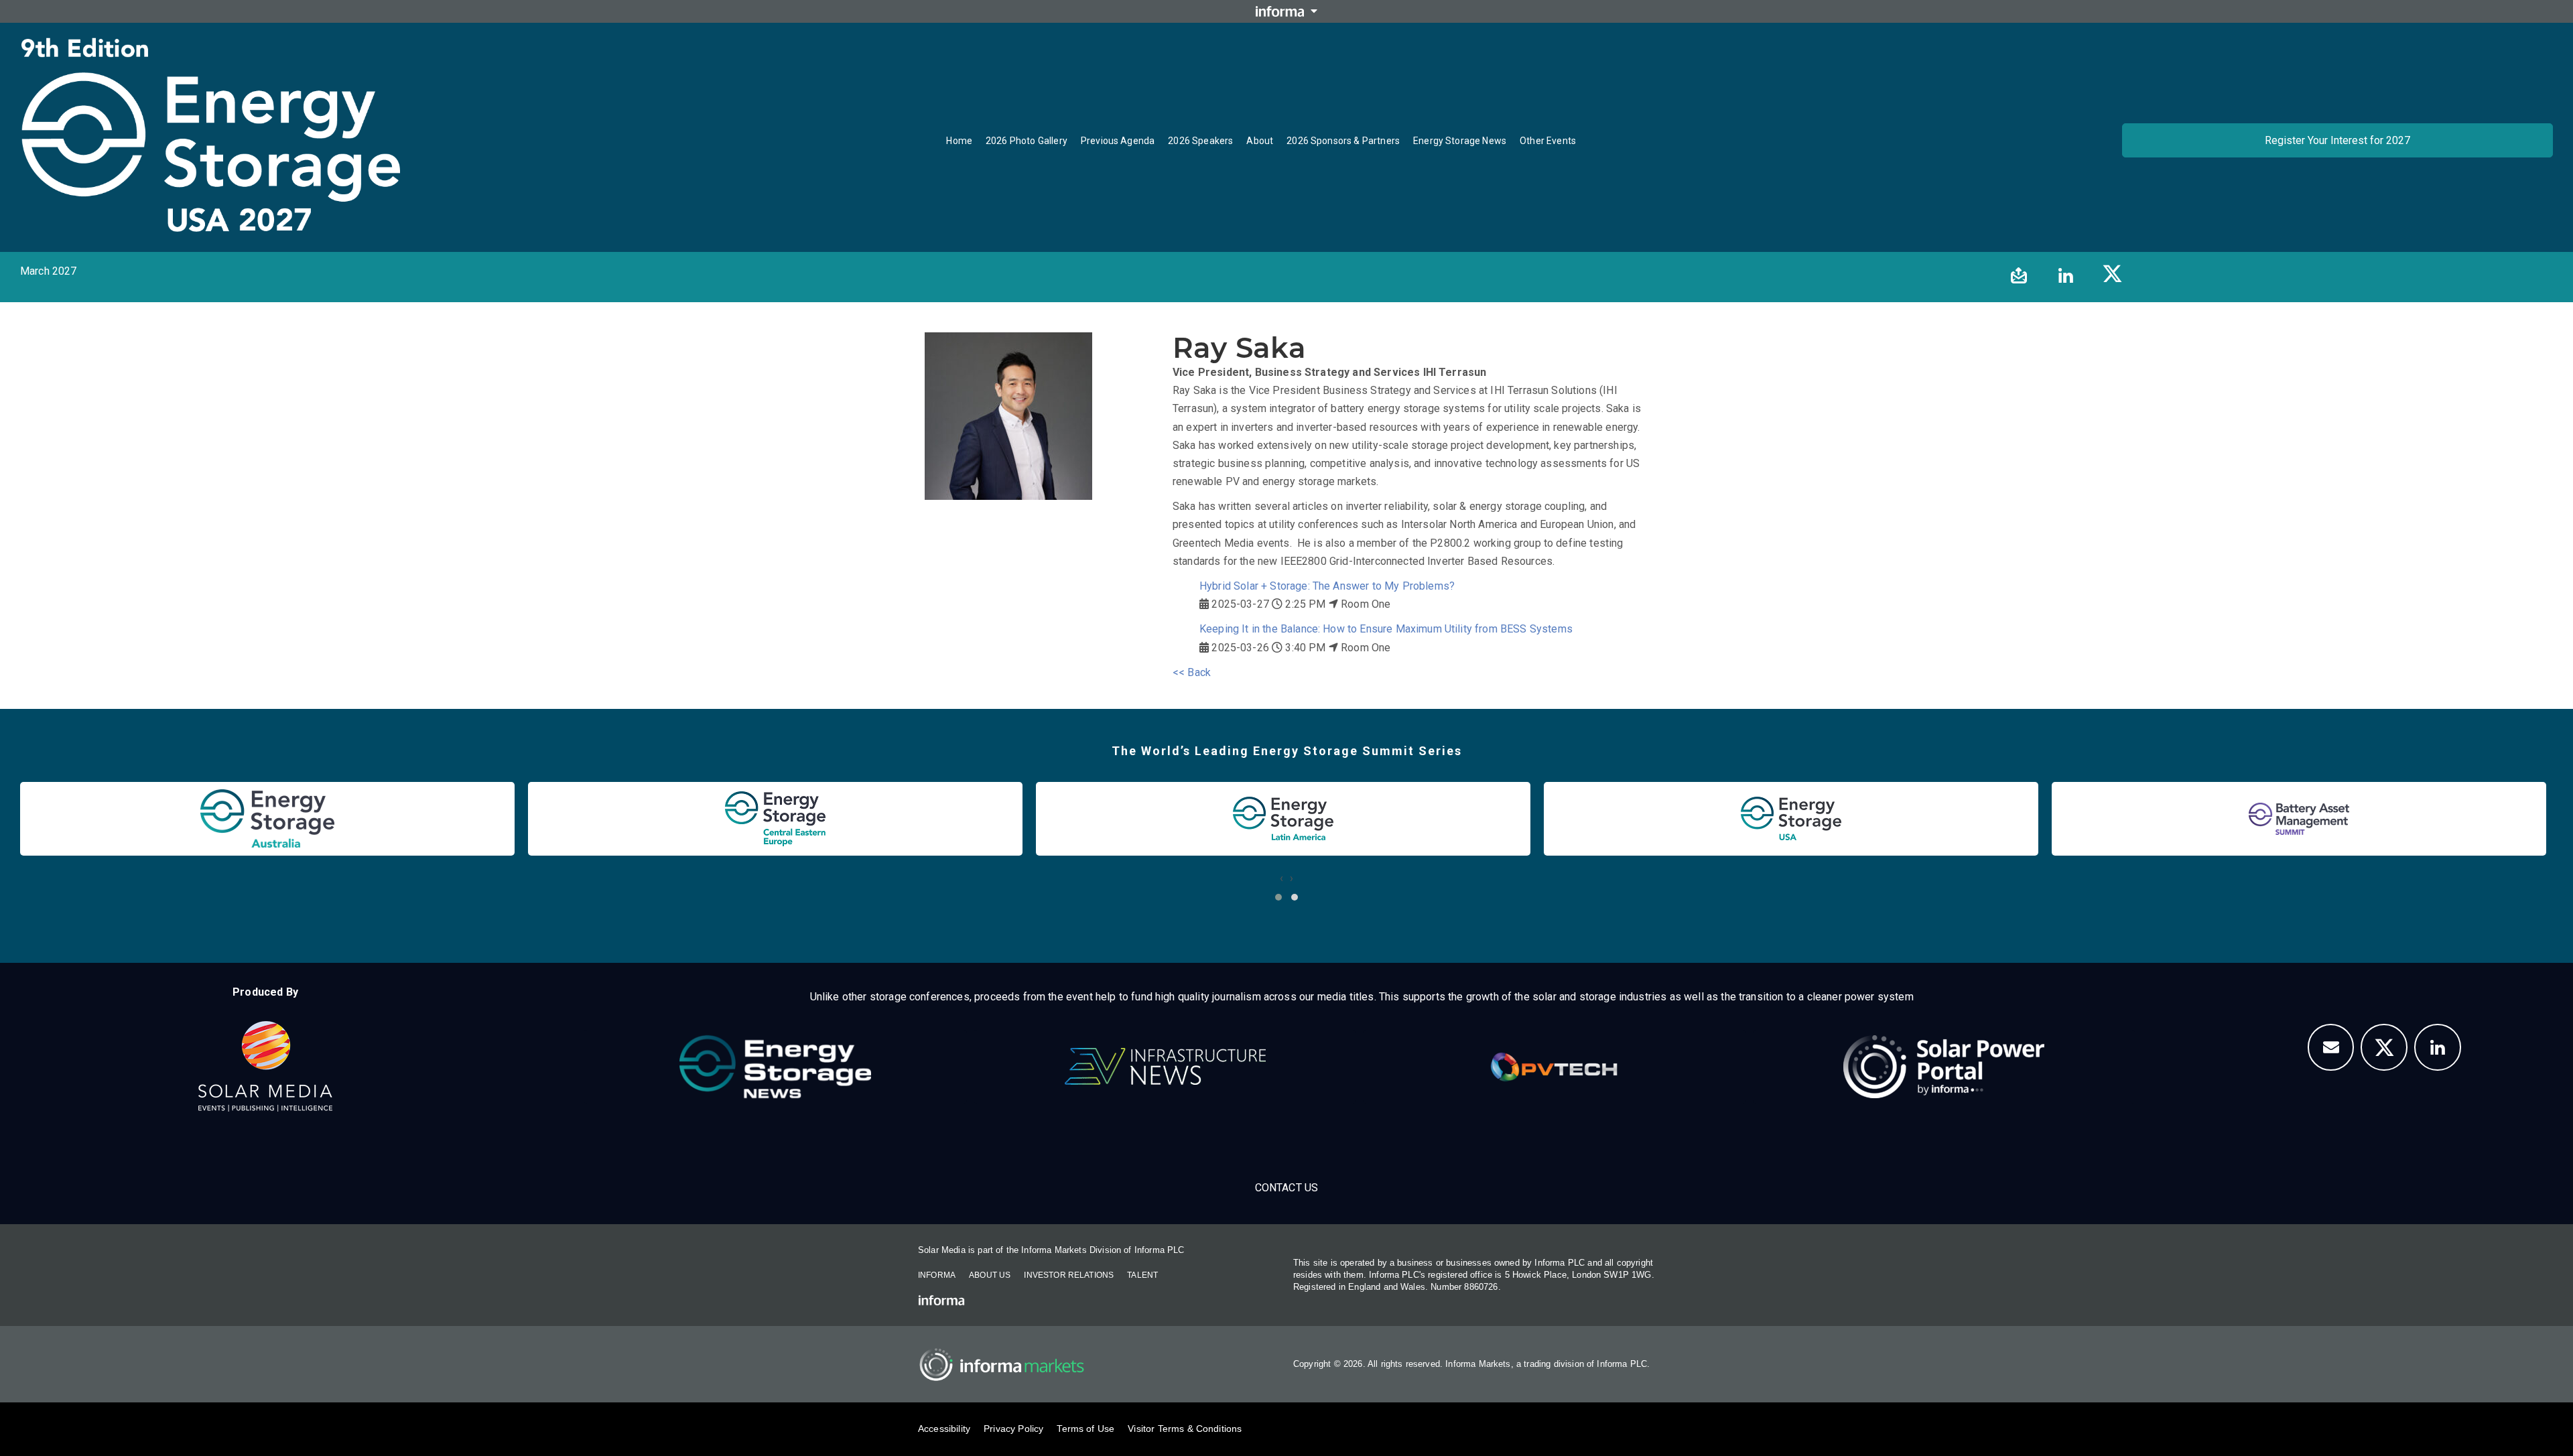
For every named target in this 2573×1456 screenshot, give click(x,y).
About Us (990, 1275)
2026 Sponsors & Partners (1343, 141)
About (1260, 141)
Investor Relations (1069, 1275)
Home (959, 141)
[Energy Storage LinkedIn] (2438, 1047)
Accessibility (944, 1429)
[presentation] (1281, 878)
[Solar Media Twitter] (2384, 1047)
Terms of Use (1085, 1429)
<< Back (1192, 672)
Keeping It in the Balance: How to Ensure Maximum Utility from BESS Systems (1386, 629)
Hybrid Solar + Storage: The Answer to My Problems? (1327, 586)
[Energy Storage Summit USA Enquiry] (2331, 1047)
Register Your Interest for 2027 (2337, 140)
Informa (937, 1275)
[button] (1278, 897)
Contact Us (1287, 1188)
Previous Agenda (1118, 141)
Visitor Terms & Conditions (1185, 1429)
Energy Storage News (1460, 141)
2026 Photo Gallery (1027, 141)
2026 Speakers (1200, 141)
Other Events (1548, 141)
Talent (1142, 1275)
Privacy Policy (1013, 1429)
